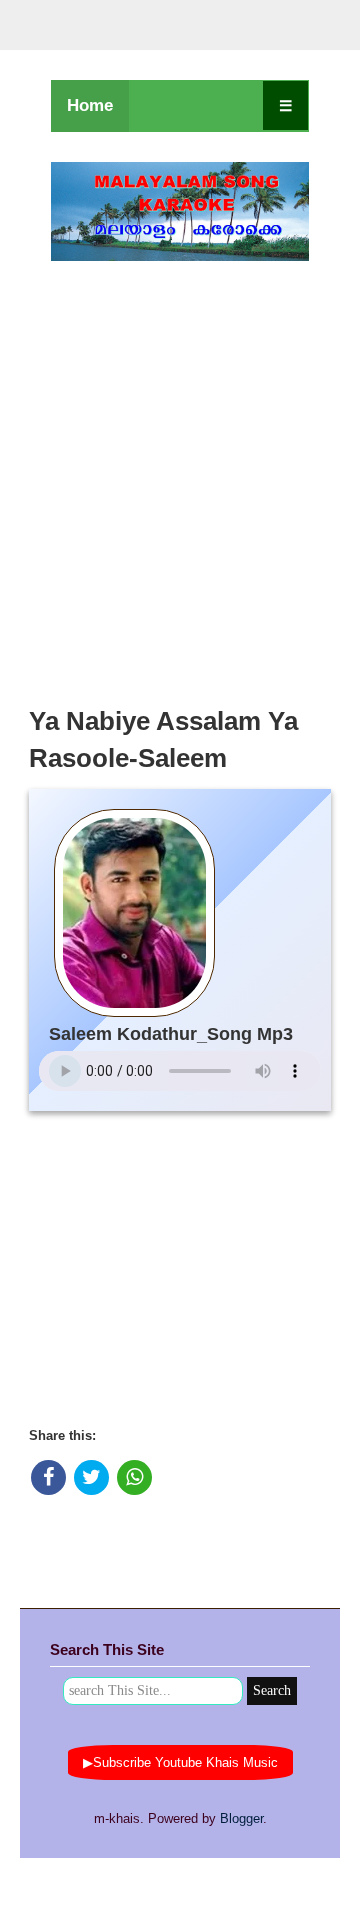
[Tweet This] (91, 1477)
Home (90, 105)
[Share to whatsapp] (134, 1477)
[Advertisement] (180, 478)
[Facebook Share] (48, 1477)
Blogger (241, 1818)
